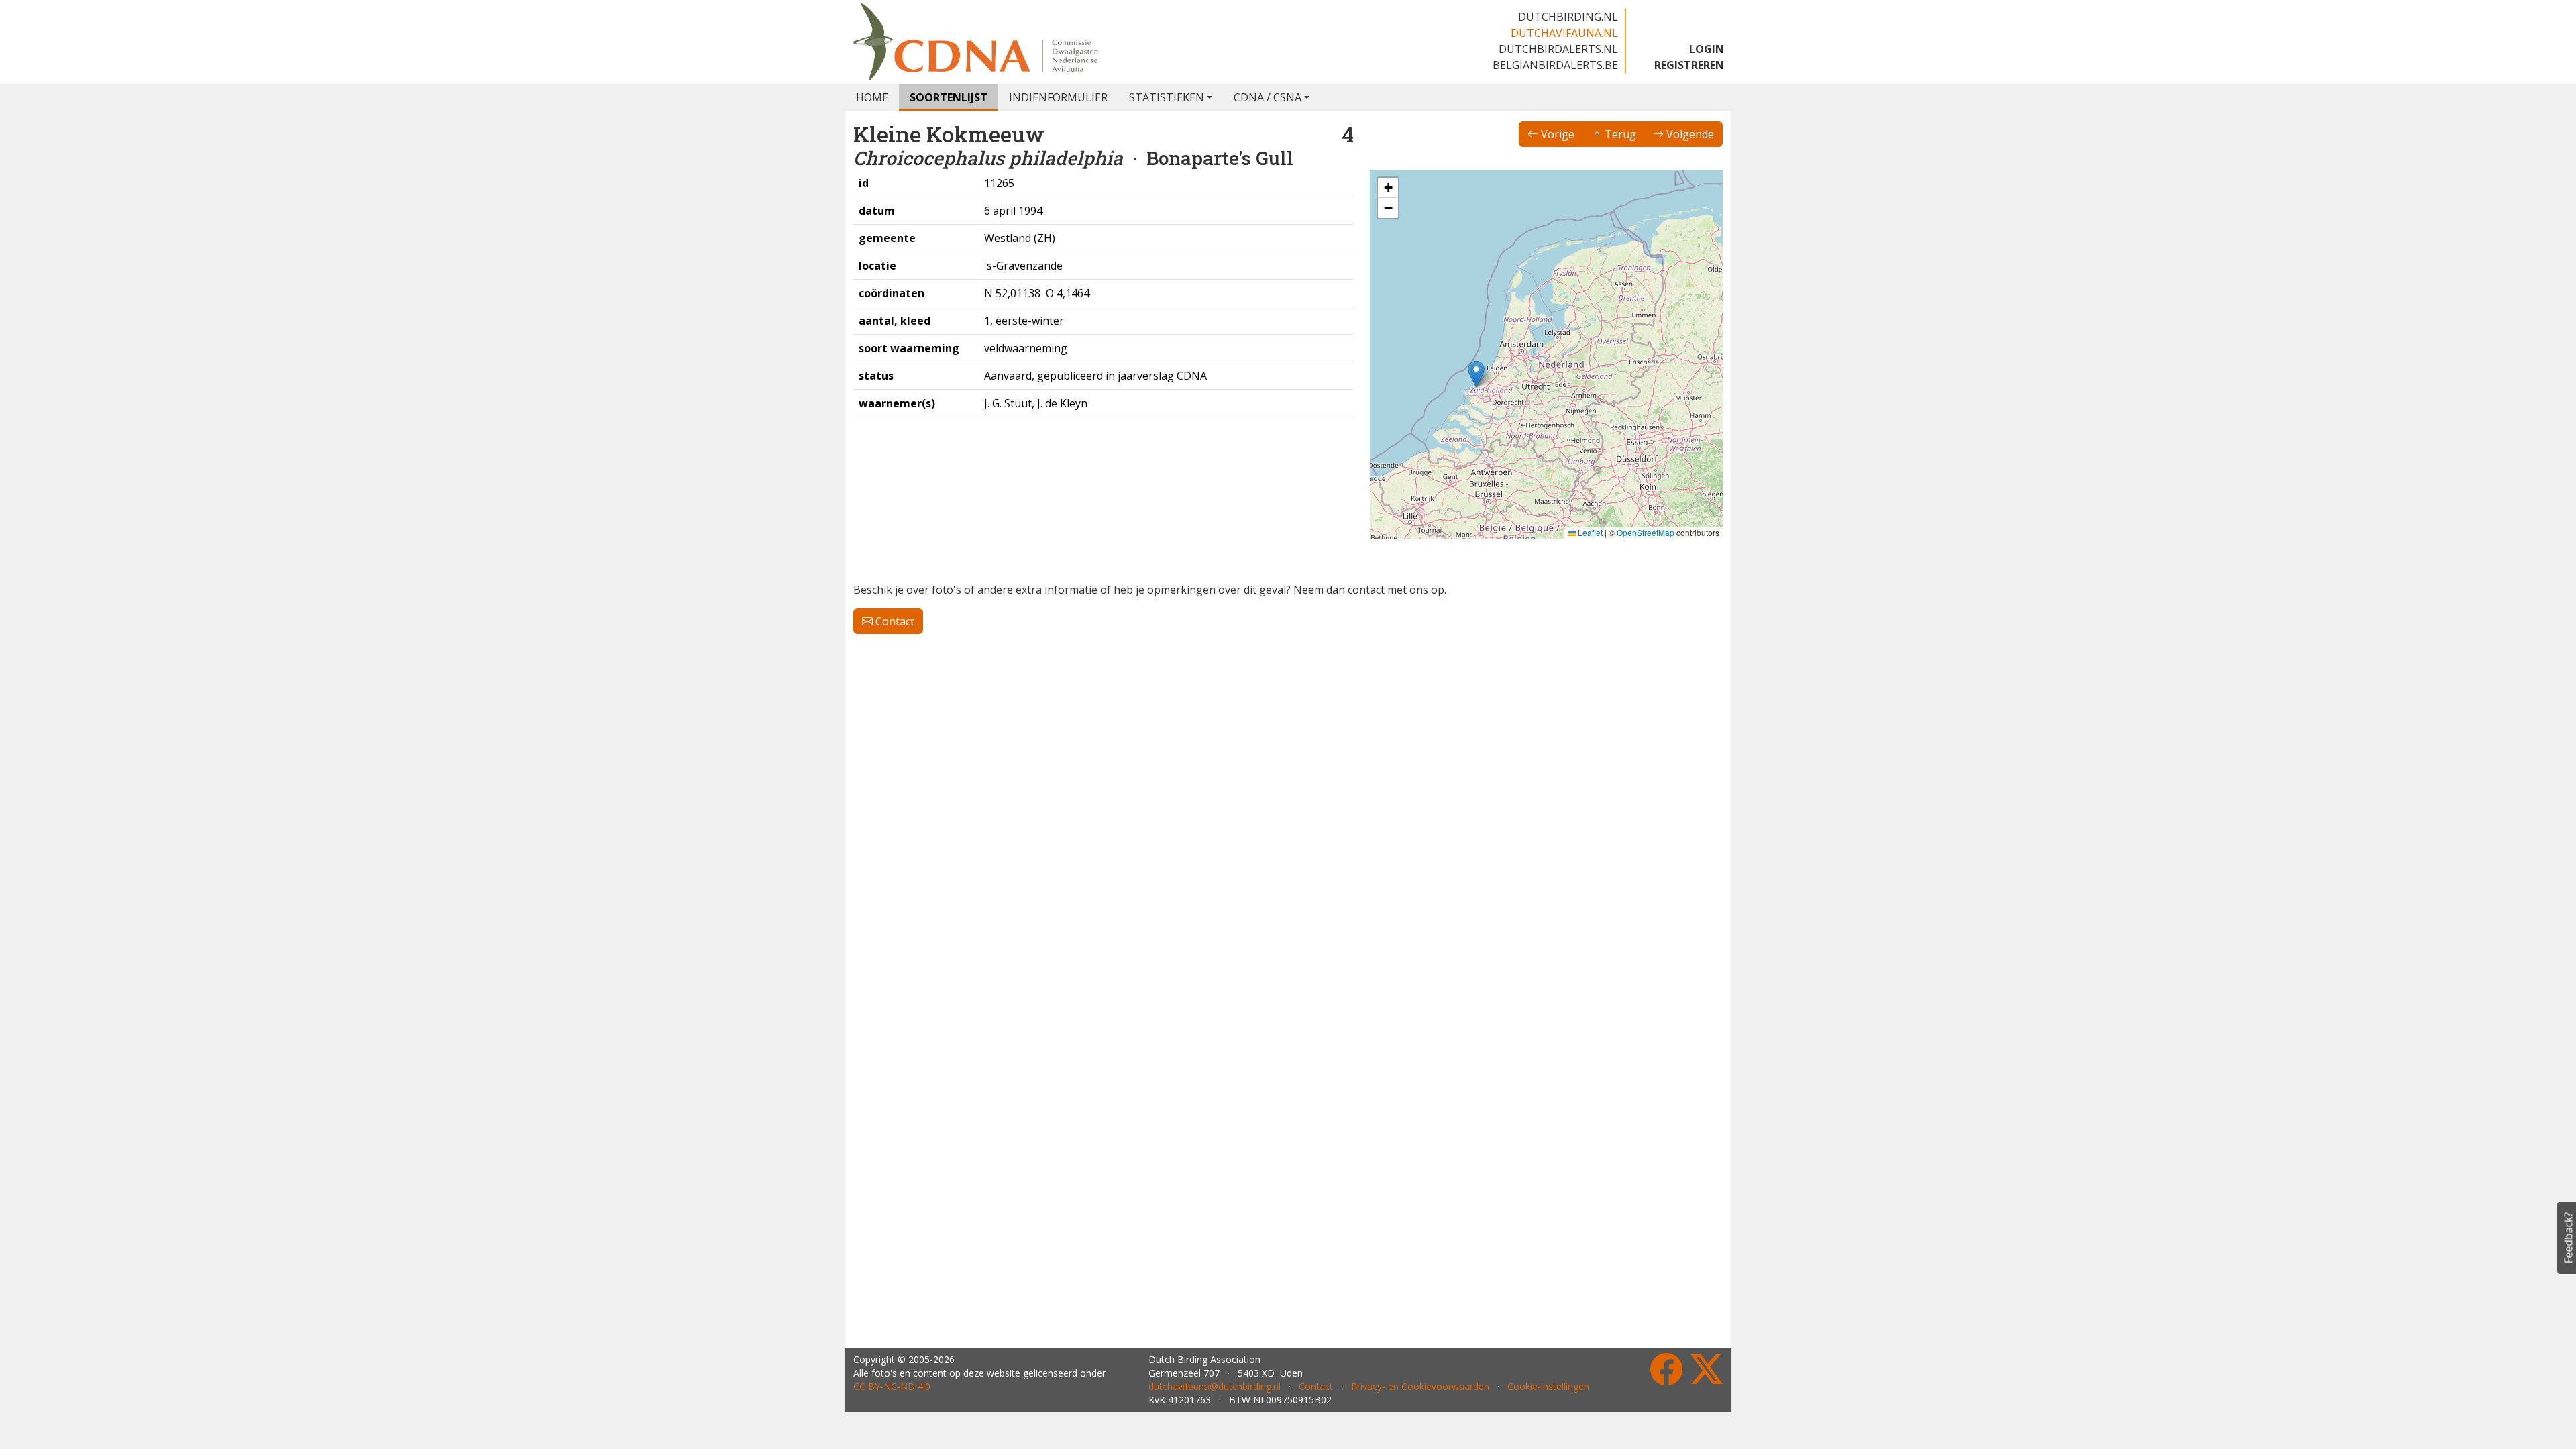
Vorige (1556, 134)
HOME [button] (872, 97)
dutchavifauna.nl (1564, 33)
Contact (894, 621)
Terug (1619, 134)
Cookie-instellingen (1548, 1386)
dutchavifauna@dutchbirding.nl (1215, 1386)
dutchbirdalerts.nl (1558, 49)
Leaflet (1589, 532)
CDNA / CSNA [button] (1268, 97)
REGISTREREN (1689, 65)
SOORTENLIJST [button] (949, 97)
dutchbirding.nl (1568, 17)
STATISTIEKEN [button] (1167, 97)
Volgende (1689, 134)
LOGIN (1707, 49)
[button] (1476, 374)
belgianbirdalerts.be (1555, 65)
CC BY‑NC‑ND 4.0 (892, 1386)
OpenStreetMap (1646, 532)
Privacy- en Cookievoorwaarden (1420, 1386)
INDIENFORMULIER (1058, 97)
